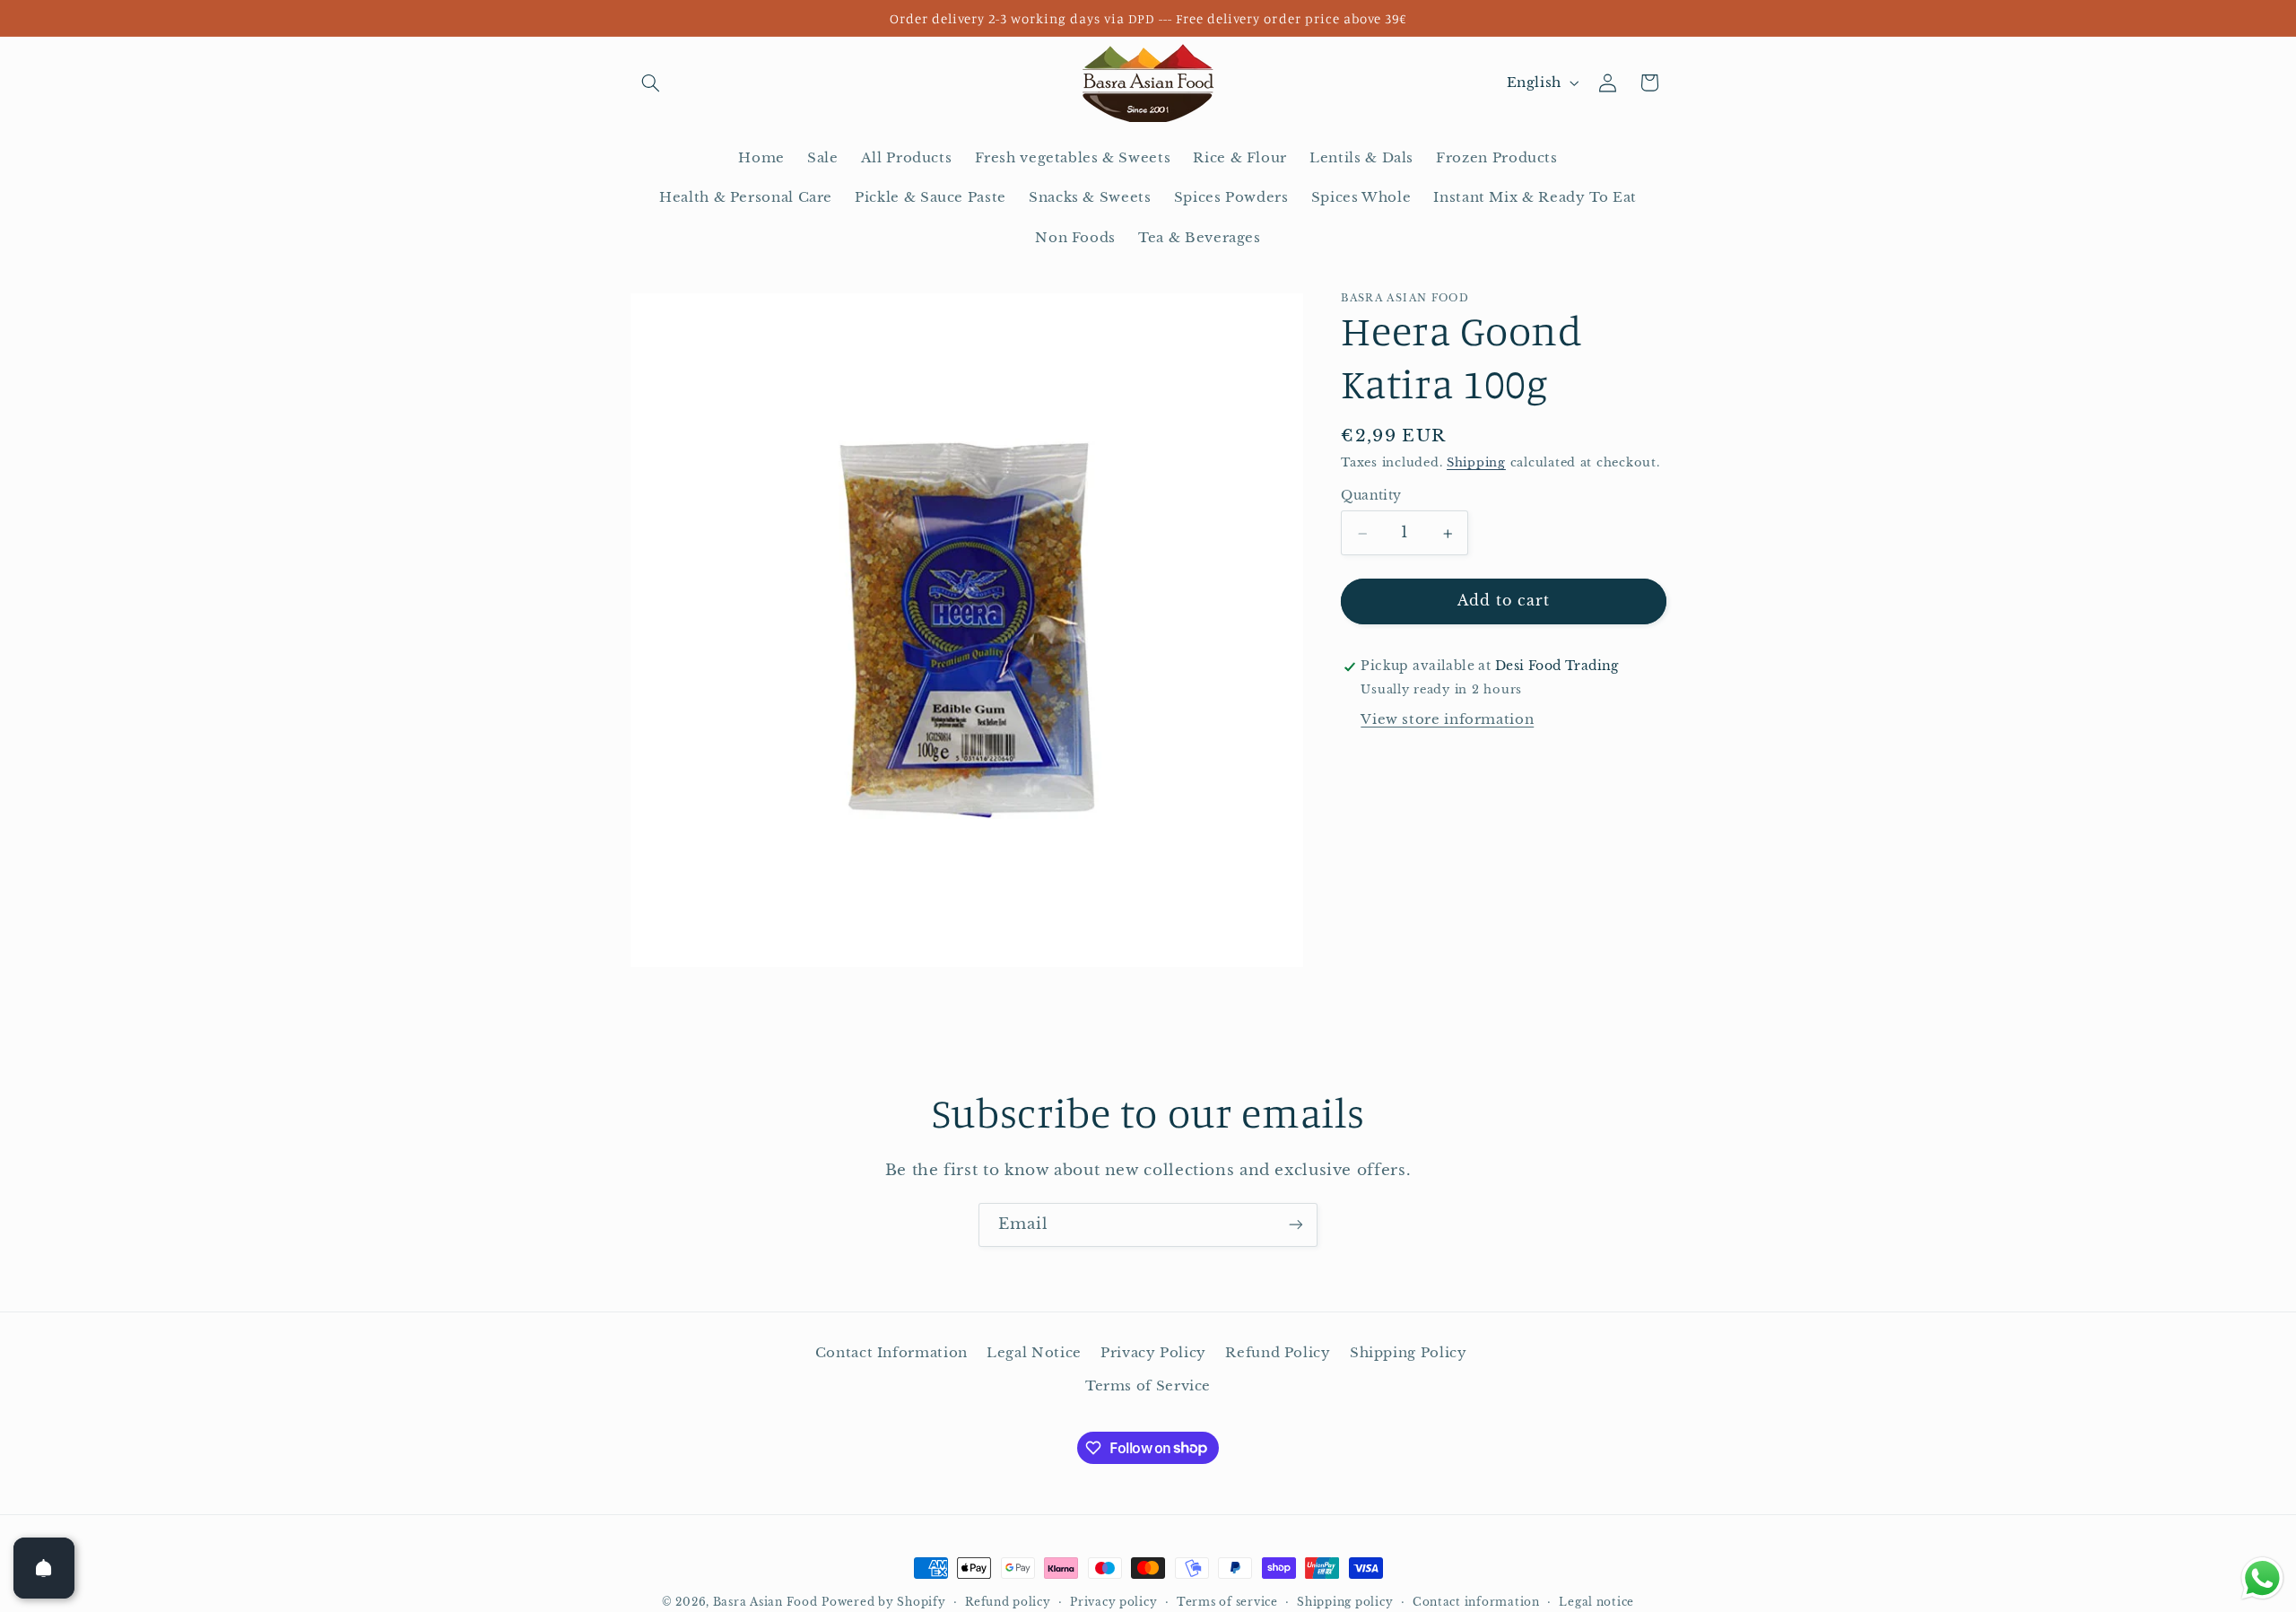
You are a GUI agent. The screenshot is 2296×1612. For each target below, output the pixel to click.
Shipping (1476, 463)
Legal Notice (1034, 1353)
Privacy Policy (1153, 1353)
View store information (1447, 719)
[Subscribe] (1296, 1225)
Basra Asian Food (765, 1602)
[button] (651, 83)
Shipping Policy (1408, 1353)
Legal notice (1596, 1602)
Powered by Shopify (883, 1602)
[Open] (44, 1568)
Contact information (1476, 1602)
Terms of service (1227, 1602)
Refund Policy (1278, 1353)
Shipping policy (1345, 1602)
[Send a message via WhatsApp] (2262, 1578)
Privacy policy (1113, 1602)
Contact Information (891, 1353)
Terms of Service (1148, 1386)
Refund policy (1008, 1602)
